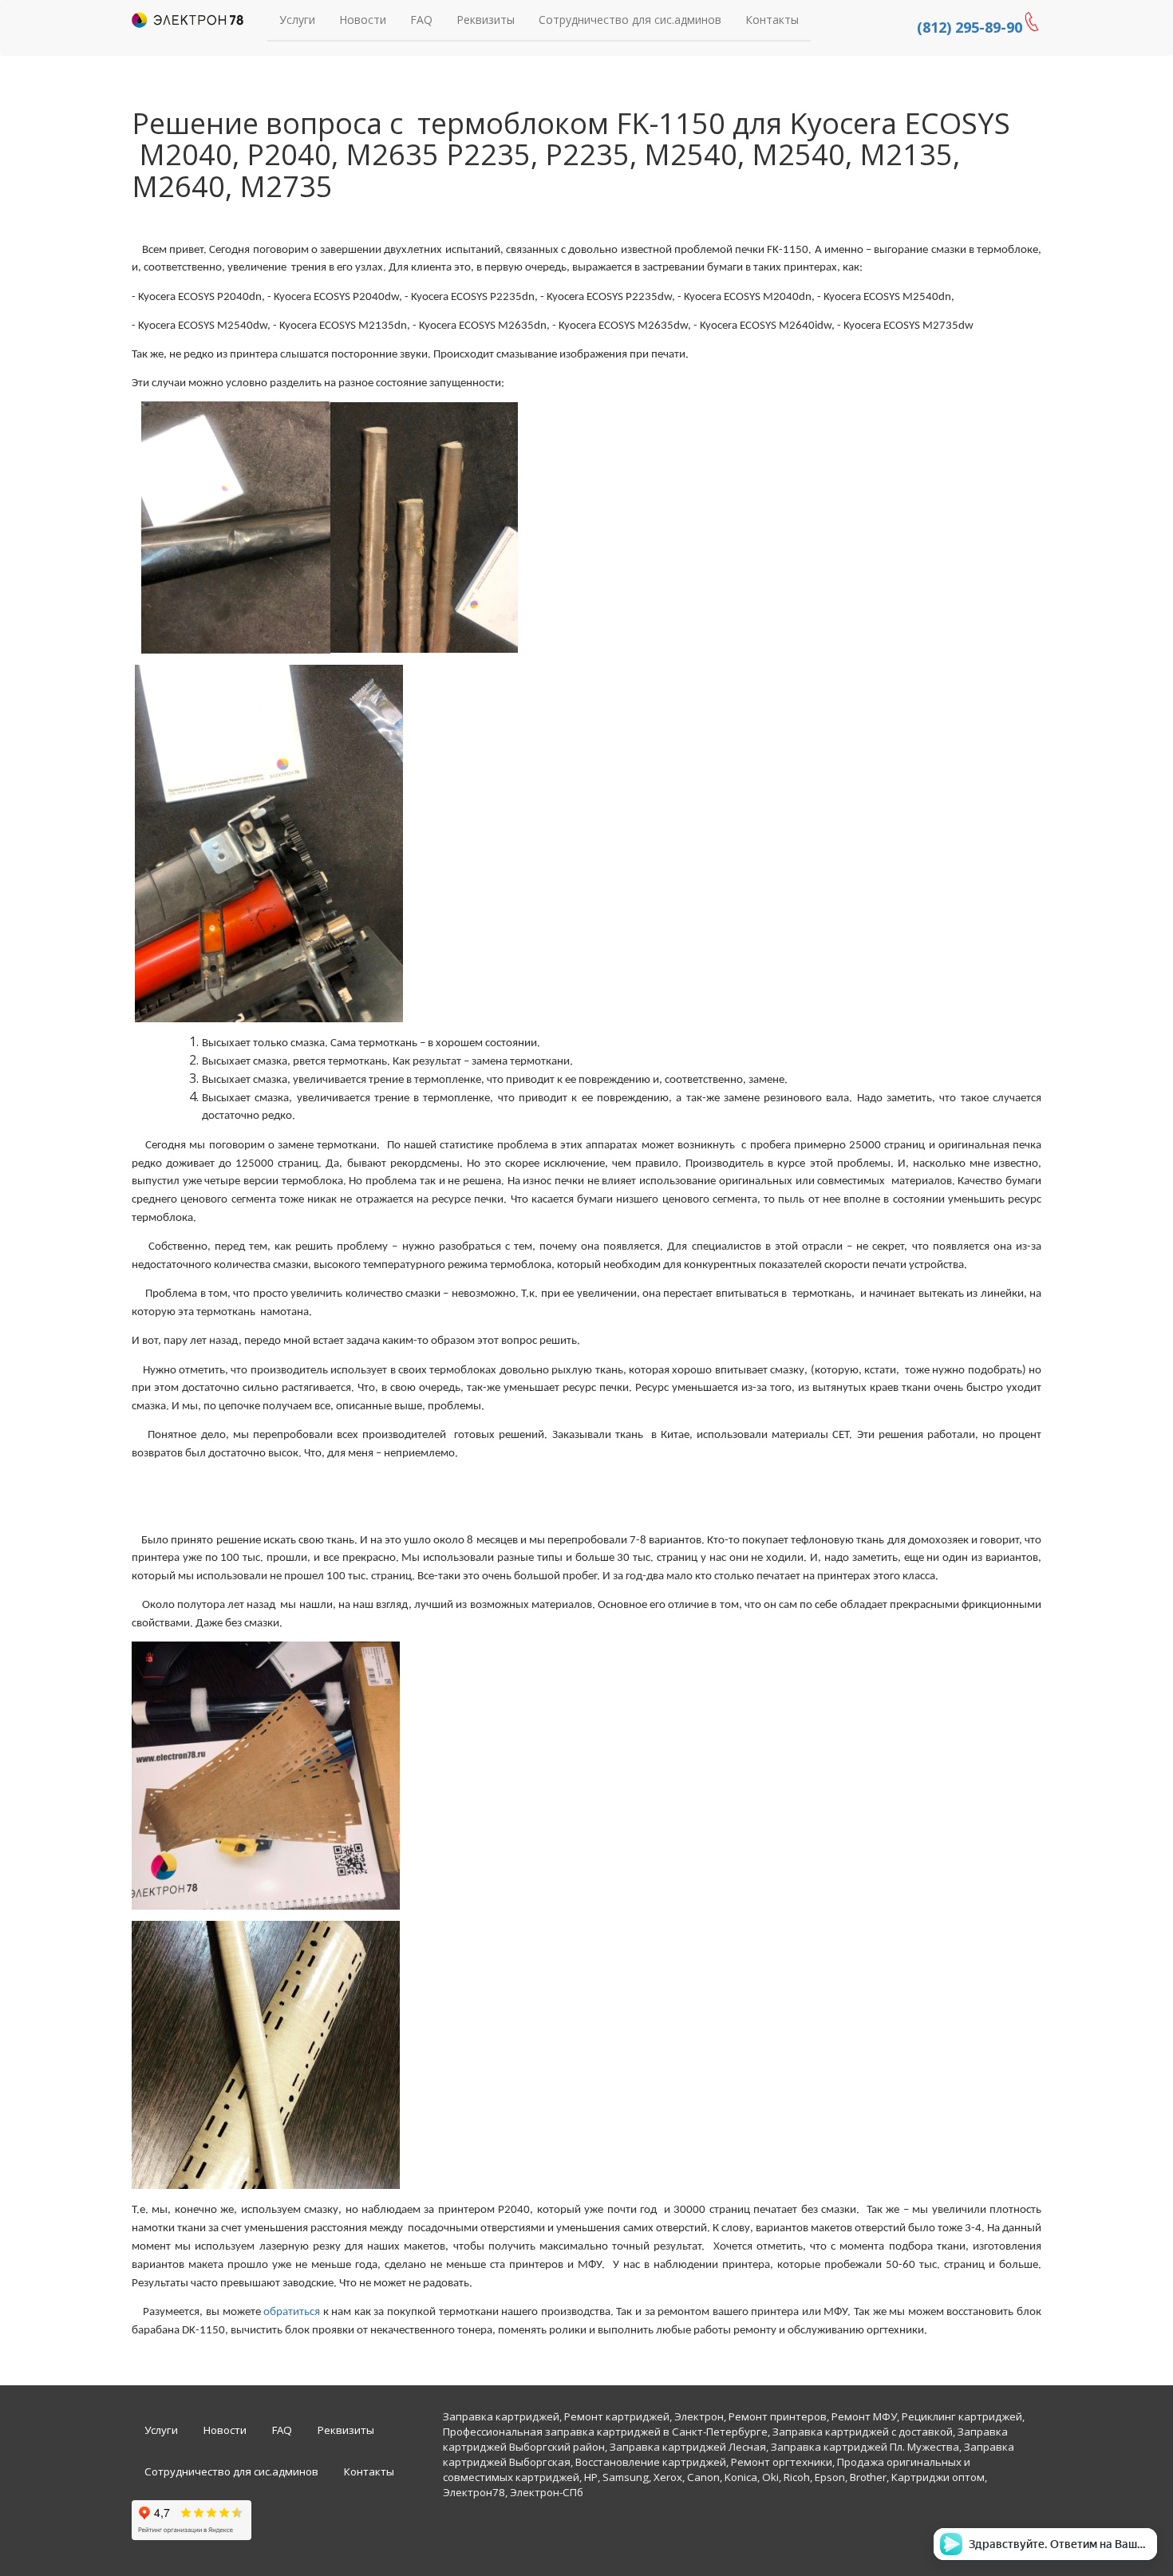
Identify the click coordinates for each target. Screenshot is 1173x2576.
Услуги (297, 20)
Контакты (772, 20)
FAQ (421, 20)
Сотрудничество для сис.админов (630, 20)
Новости (363, 20)
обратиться (292, 2312)
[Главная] (188, 20)
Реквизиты (486, 20)
